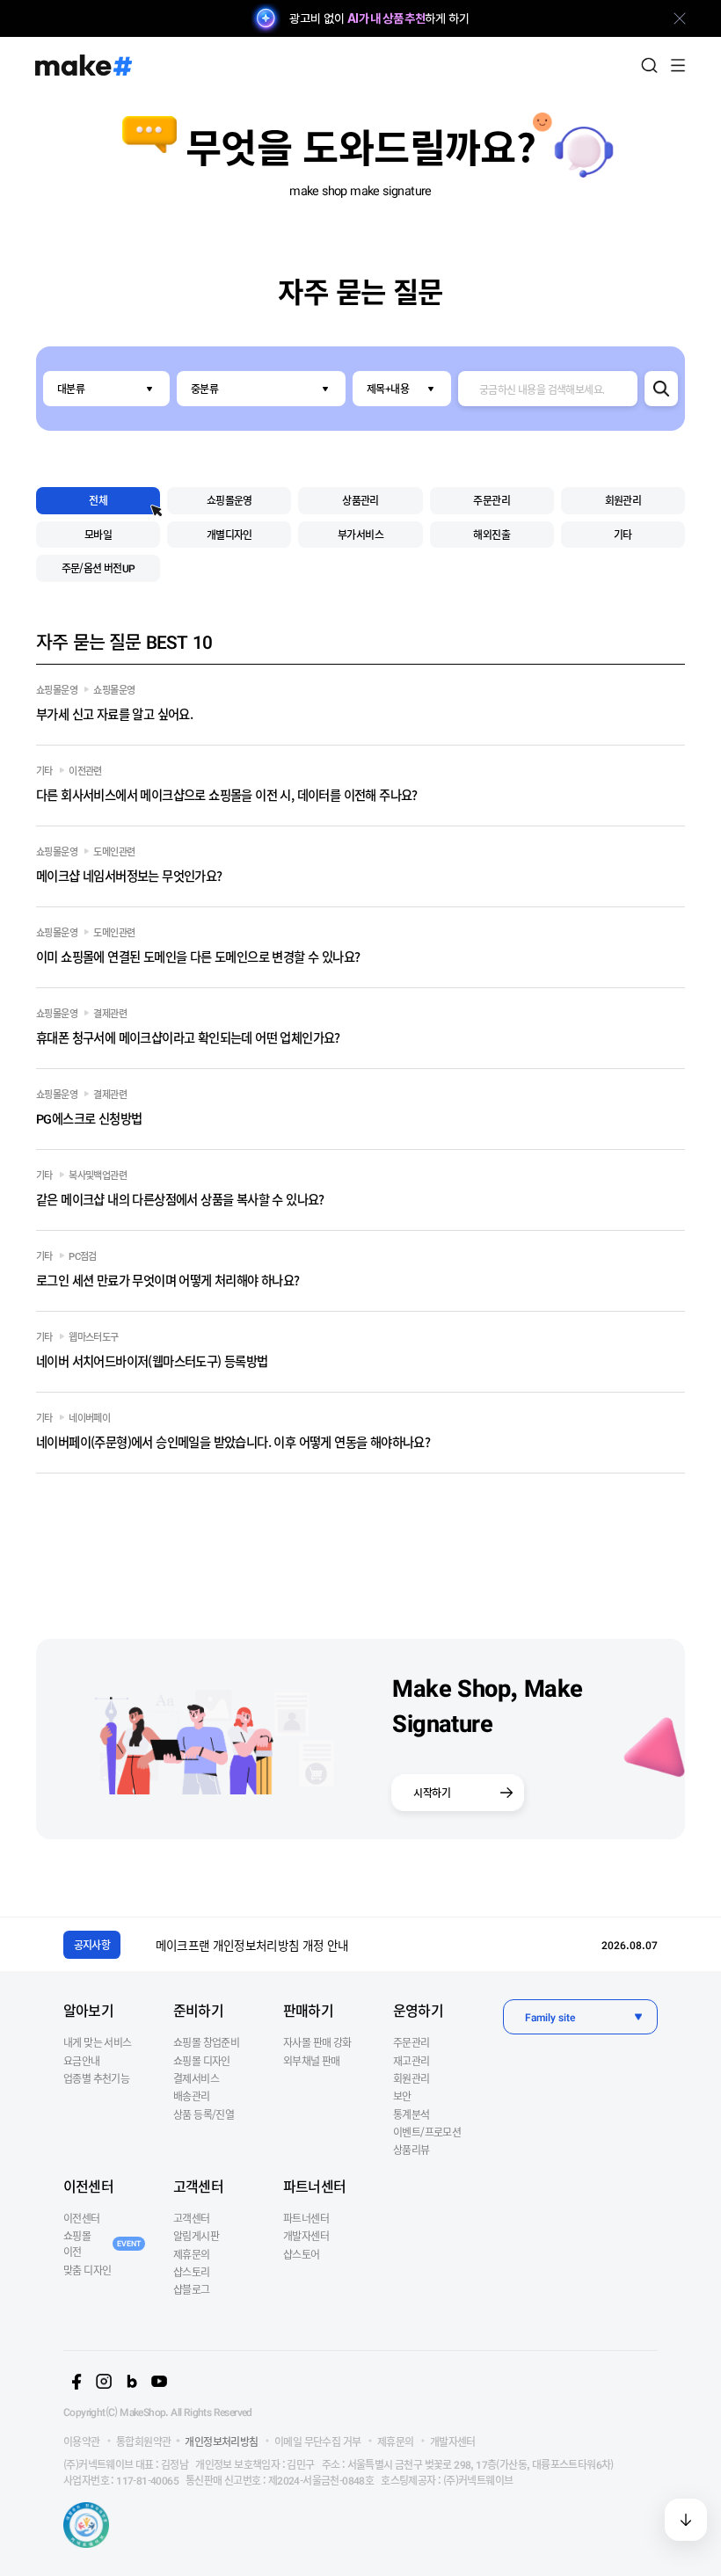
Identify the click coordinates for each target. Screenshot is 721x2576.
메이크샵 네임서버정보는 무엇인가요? (129, 875)
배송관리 (192, 2096)
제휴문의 (192, 2254)
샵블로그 (192, 2289)
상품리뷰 (411, 2149)
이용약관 (82, 2441)
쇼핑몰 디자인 (202, 2060)
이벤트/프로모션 (427, 2132)
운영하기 (418, 2010)
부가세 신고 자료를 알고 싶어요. (114, 713)
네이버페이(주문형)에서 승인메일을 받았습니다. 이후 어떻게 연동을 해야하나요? (233, 1441)
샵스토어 (302, 2254)
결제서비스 (196, 2078)
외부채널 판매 (312, 2060)
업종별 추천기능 (96, 2078)
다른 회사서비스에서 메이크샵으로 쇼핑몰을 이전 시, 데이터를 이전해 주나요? (227, 794)
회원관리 (411, 2078)
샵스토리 (192, 2271)
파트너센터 (314, 2186)
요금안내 (82, 2060)
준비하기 (198, 2010)
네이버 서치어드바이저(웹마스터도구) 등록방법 (152, 1361)
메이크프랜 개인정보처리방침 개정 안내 (252, 1945)
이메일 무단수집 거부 (317, 2441)
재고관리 (411, 2060)
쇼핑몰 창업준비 (206, 2042)
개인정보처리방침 (221, 2441)
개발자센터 (306, 2235)
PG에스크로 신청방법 (89, 1118)
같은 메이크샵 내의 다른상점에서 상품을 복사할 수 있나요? (180, 1199)
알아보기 (88, 2010)
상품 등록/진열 (204, 2114)
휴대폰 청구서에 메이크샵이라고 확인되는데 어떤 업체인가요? (188, 1037)
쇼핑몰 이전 (102, 2243)
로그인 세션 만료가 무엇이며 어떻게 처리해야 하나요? (168, 1280)
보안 (402, 2096)
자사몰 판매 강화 (317, 2042)
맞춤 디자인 (87, 2270)
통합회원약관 (143, 2441)
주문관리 (411, 2042)
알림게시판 (196, 2235)
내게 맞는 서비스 (98, 2042)
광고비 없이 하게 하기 (379, 18)
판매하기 (308, 2010)
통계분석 (411, 2114)
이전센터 (88, 2186)
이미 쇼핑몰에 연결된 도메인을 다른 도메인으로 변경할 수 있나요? (198, 956)
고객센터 (198, 2186)
